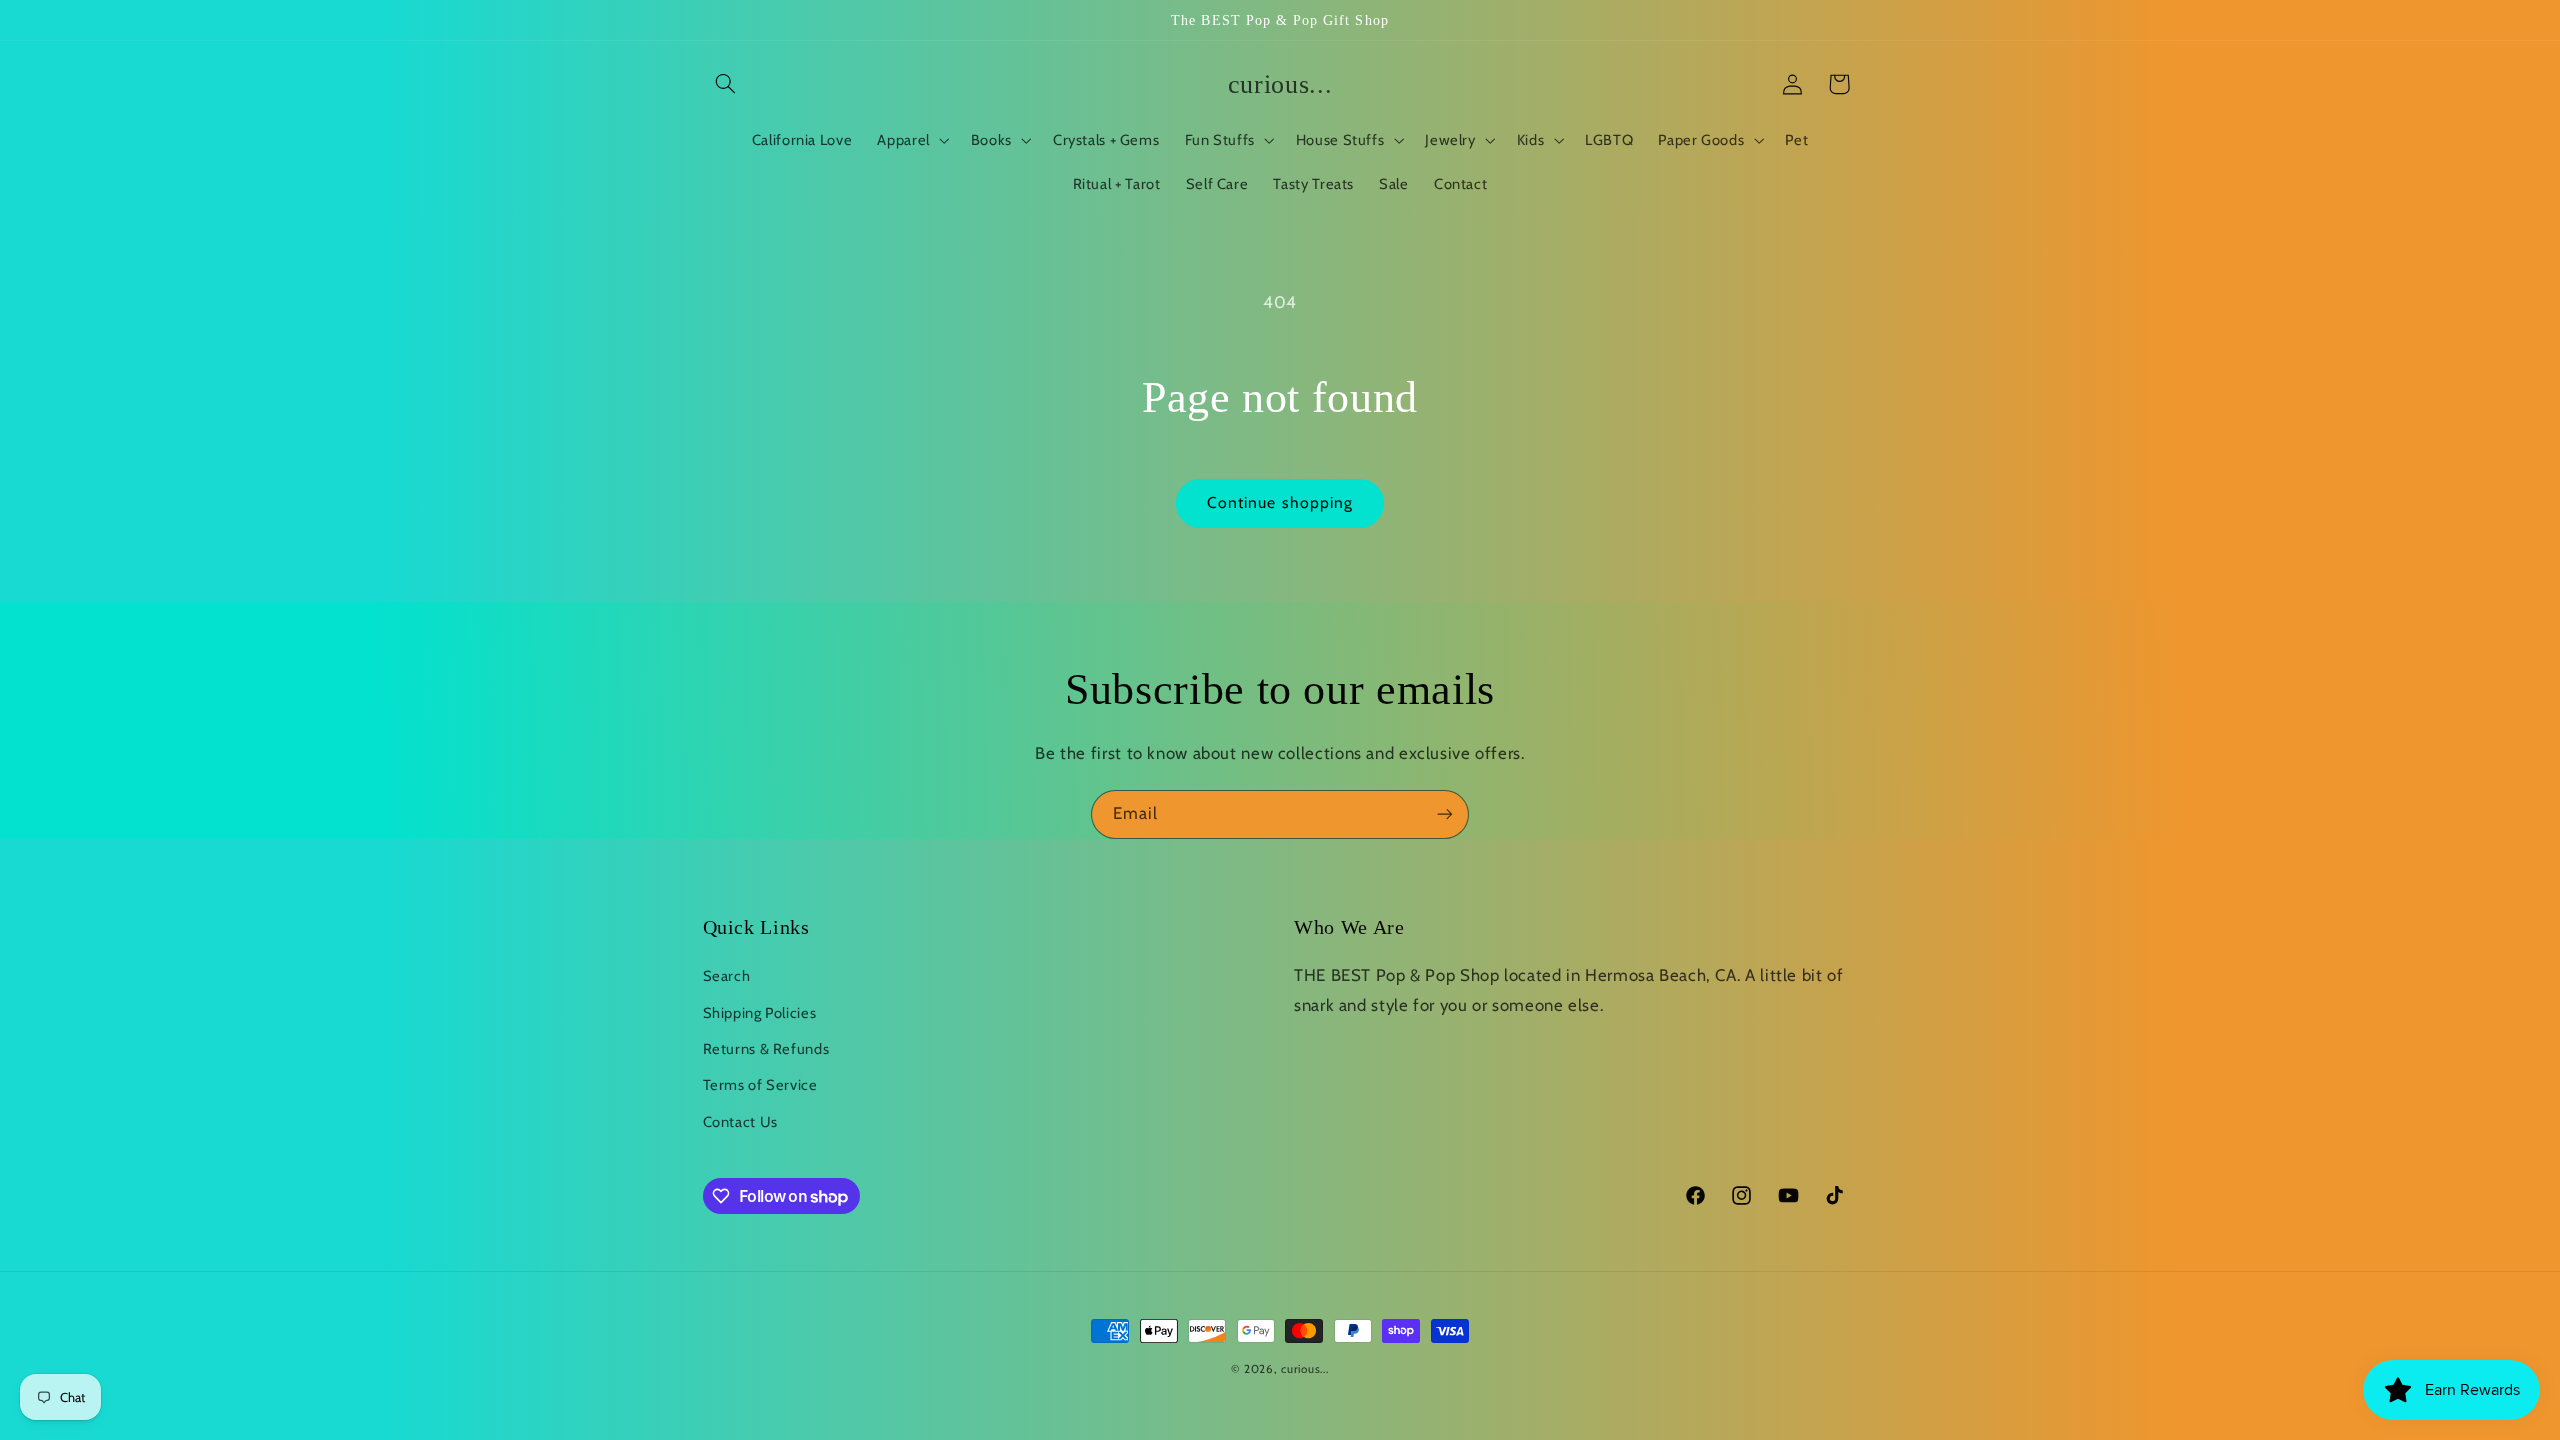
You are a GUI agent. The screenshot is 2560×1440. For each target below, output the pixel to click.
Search (727, 976)
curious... (1304, 1369)
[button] (726, 84)
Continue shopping (1280, 502)
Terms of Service (760, 1085)
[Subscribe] (1445, 814)
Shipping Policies (760, 1013)
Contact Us (740, 1122)
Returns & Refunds (766, 1049)
